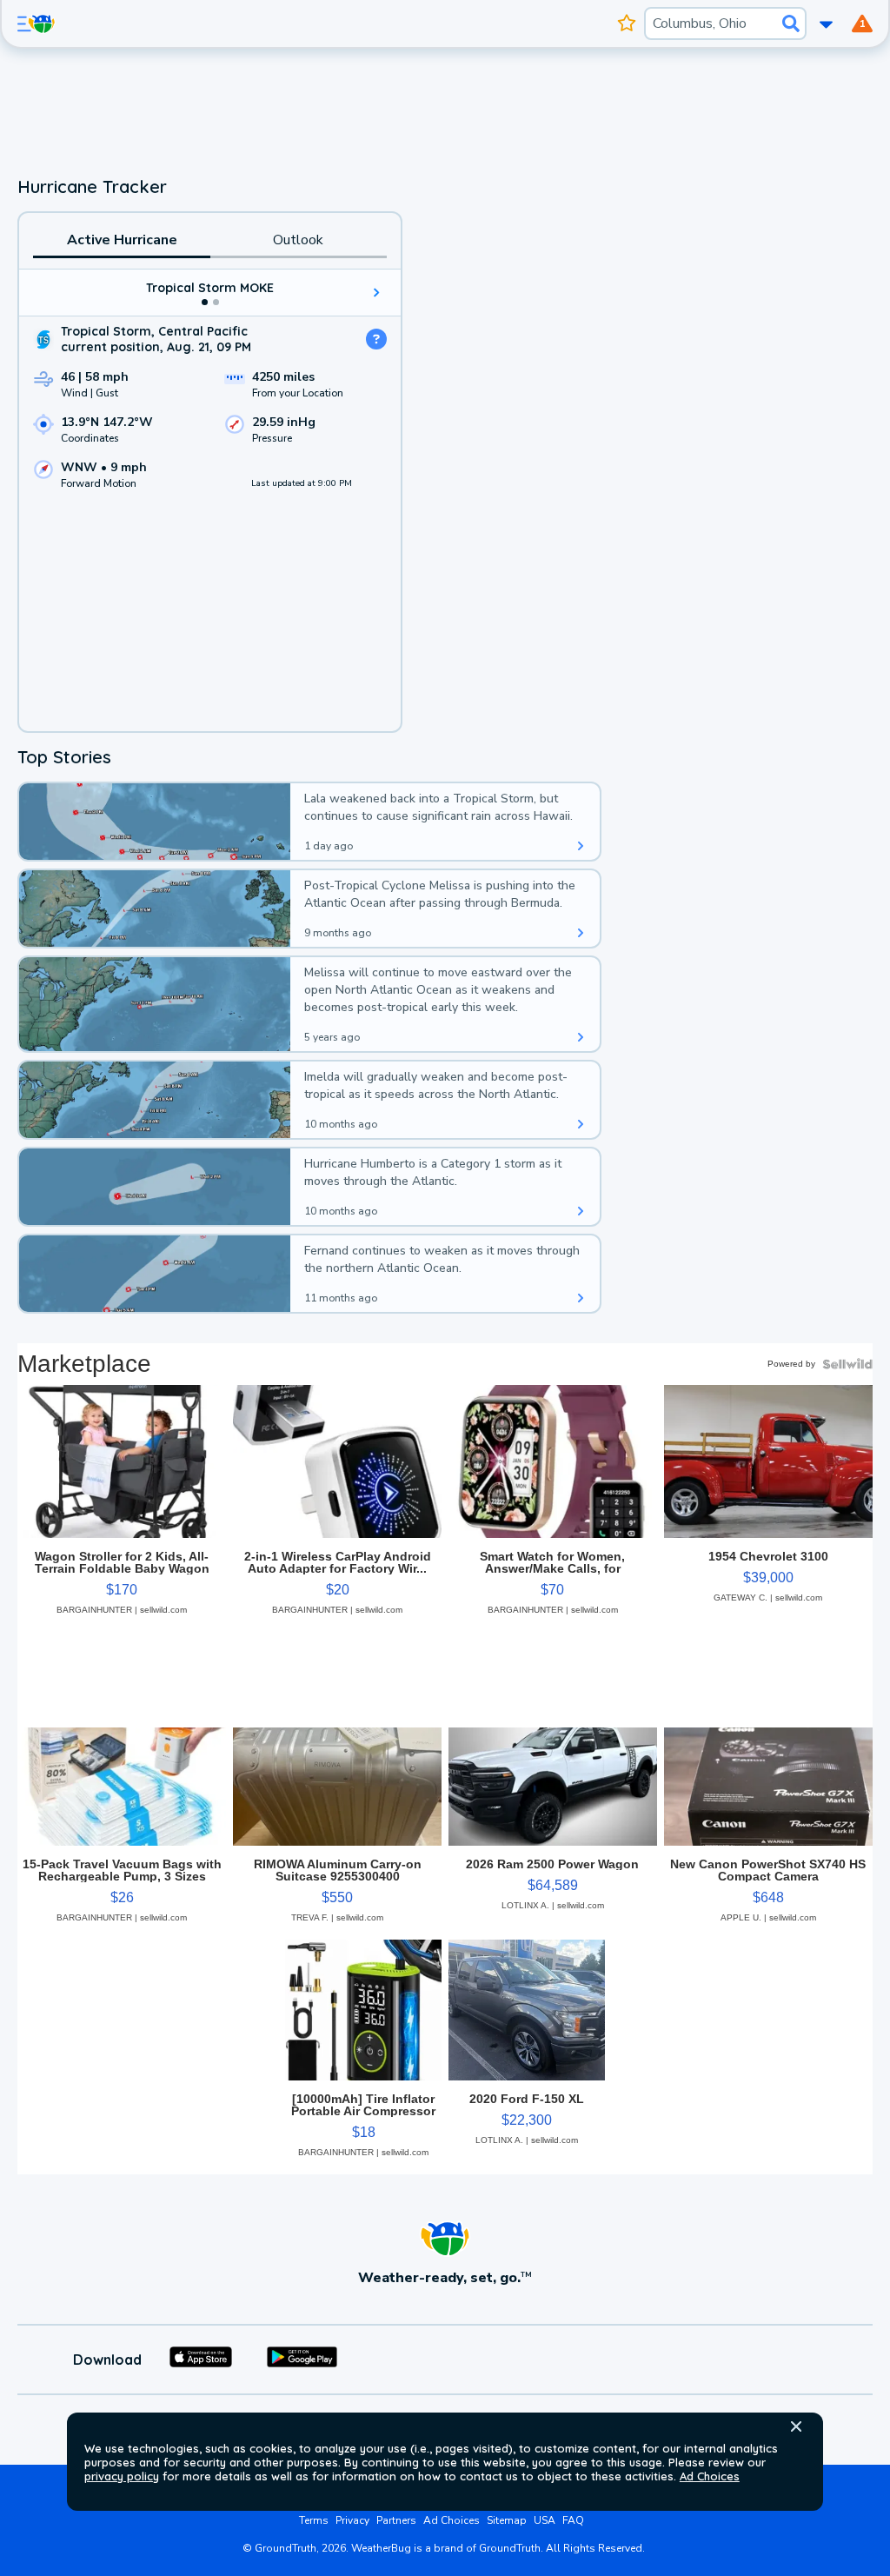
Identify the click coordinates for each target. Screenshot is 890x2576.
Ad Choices (710, 2476)
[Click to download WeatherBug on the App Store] (201, 2360)
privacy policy (122, 2476)
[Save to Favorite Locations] (627, 23)
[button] (796, 2426)
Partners (396, 2520)
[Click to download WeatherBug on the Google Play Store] (302, 2360)
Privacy (352, 2520)
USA (545, 2520)
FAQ (573, 2520)
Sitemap (507, 2520)
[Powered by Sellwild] (847, 1364)
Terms (314, 2520)
